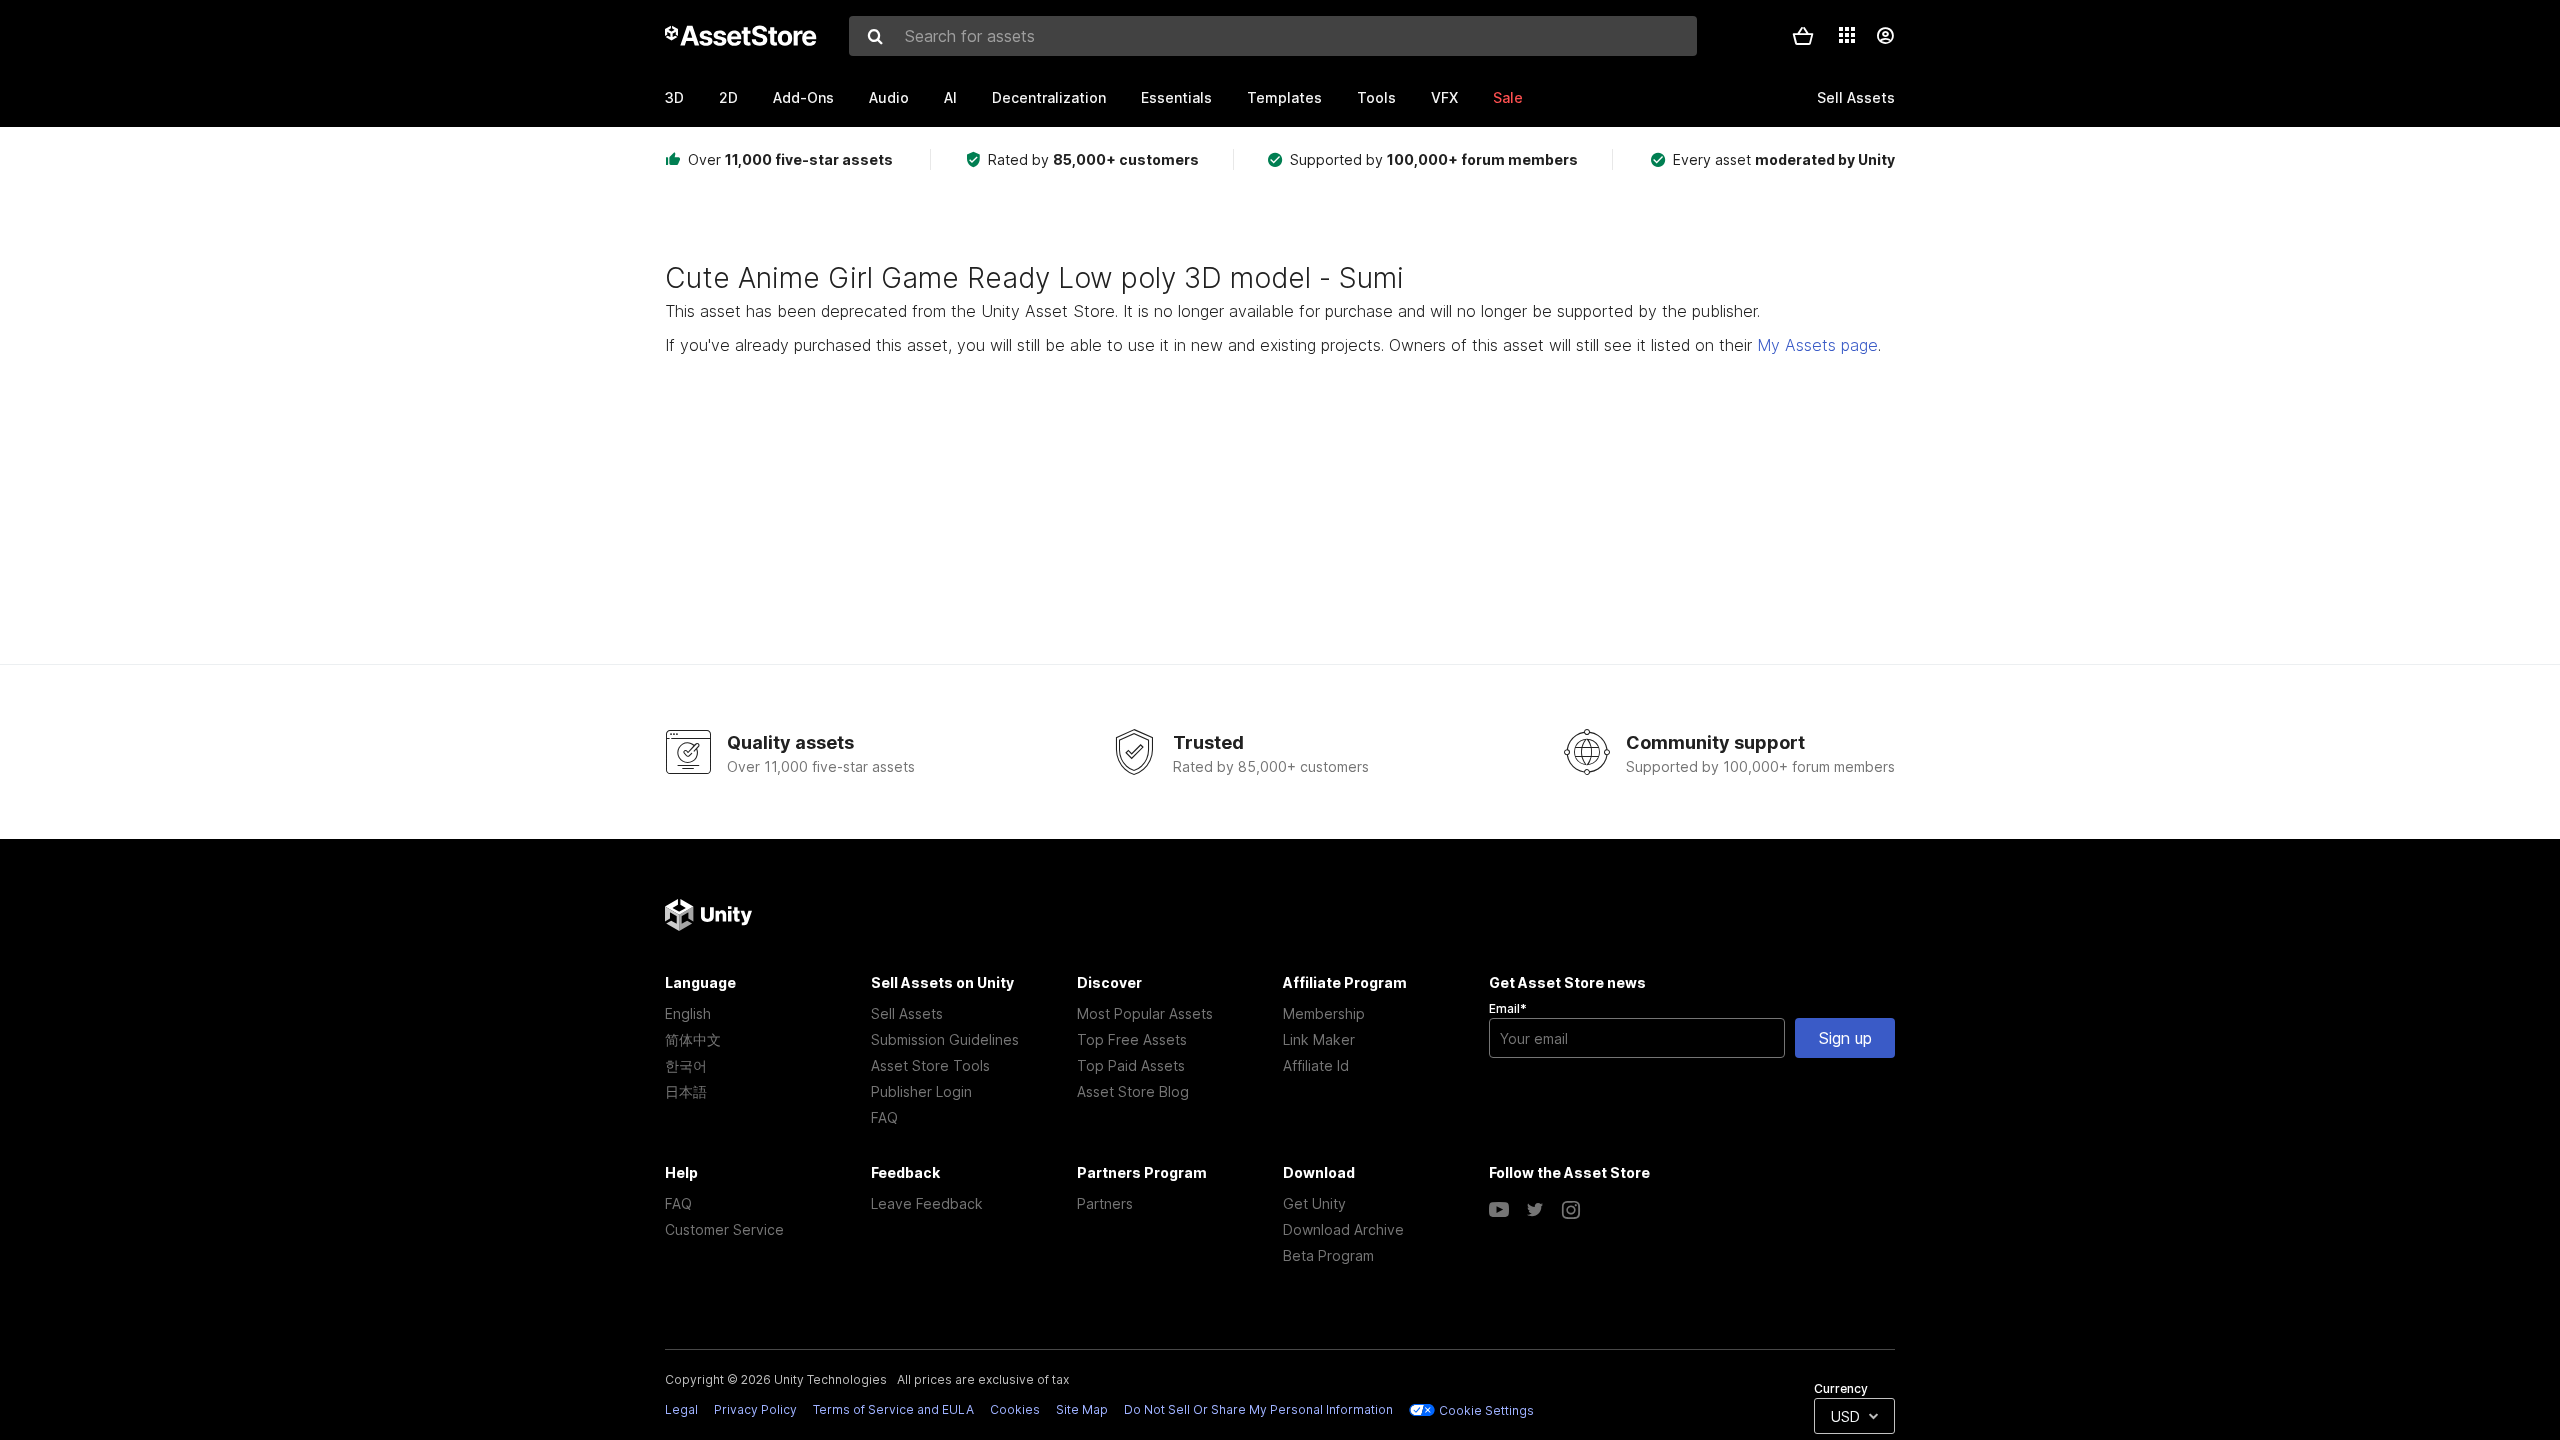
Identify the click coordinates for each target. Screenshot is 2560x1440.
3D (674, 97)
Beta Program (1328, 1255)
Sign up (1845, 1038)
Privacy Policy (755, 1409)
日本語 (686, 1091)
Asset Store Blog (1133, 1091)
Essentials (1176, 97)
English (688, 1013)
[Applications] (1847, 35)
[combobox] (1273, 36)
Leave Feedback (927, 1203)
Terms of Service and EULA (893, 1409)
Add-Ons (803, 97)
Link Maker (1319, 1039)
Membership (1324, 1013)
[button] (1803, 36)
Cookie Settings (1486, 1410)
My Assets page (1817, 345)
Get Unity (1314, 1203)
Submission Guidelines (945, 1039)
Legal (681, 1409)
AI (950, 97)
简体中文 (693, 1039)
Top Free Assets (1132, 1039)
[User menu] (1885, 36)
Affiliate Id (1316, 1065)
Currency (1841, 1388)
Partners (1105, 1203)
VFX (1444, 97)
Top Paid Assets (1131, 1065)
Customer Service (724, 1229)
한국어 (686, 1065)
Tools (1376, 97)
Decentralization (1049, 97)
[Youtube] (1499, 1210)
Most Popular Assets (1145, 1013)
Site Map (1082, 1409)
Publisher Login (921, 1091)
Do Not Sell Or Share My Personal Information (1258, 1409)
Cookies (1015, 1409)
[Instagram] (1571, 1210)
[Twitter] (1535, 1210)
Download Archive (1343, 1229)
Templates (1284, 97)
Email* (1508, 1008)
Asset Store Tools (930, 1065)
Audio (889, 97)
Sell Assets (907, 1013)
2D (728, 97)
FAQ (884, 1117)
